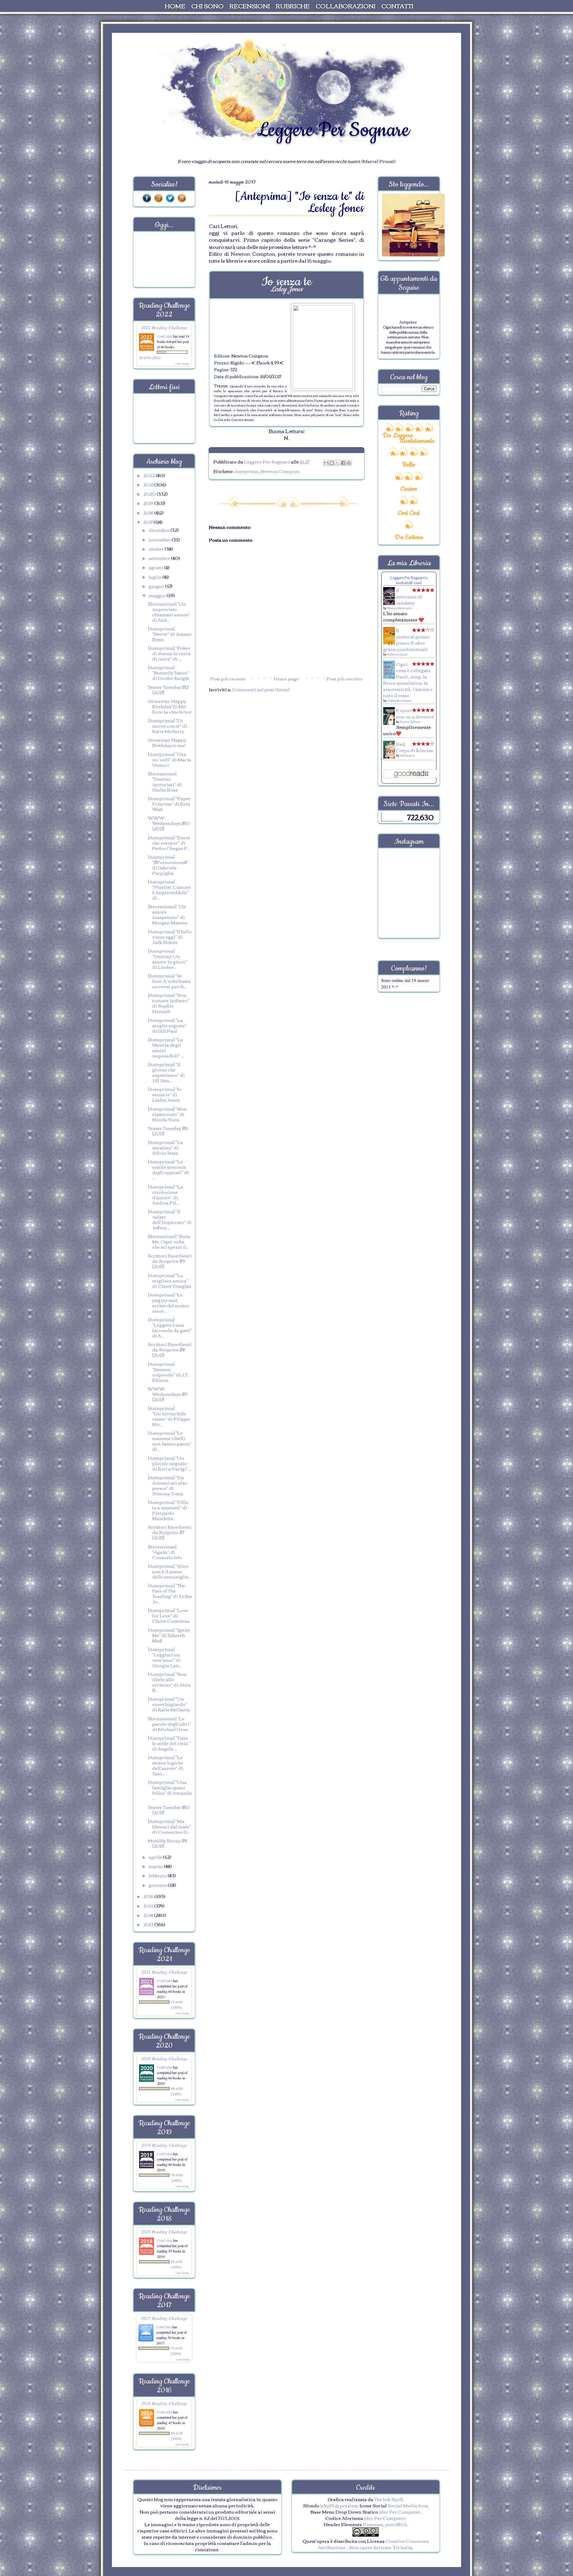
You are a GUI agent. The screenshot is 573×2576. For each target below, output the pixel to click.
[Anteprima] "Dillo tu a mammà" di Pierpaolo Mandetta (168, 1510)
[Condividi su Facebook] (343, 463)
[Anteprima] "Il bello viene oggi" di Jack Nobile (170, 937)
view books (182, 364)
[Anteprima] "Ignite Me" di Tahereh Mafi (169, 1635)
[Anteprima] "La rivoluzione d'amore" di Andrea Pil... (165, 1194)
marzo (156, 1866)
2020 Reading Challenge (164, 2058)
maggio (158, 595)
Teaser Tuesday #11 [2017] (168, 1131)
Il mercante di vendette (409, 596)
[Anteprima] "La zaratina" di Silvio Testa (165, 1147)
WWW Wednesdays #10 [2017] (169, 823)
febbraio (158, 1875)
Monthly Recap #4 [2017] (167, 1843)
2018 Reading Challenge (164, 2231)
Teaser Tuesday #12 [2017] (168, 689)
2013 (149, 1924)
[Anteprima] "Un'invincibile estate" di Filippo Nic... (169, 1416)
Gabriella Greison (399, 700)
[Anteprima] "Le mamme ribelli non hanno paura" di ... (170, 1441)
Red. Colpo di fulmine (415, 747)
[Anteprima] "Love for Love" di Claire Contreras (169, 1615)
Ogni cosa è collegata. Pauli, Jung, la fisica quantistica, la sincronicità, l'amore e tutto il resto (408, 679)
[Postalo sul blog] (332, 463)
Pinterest (373, 2524)
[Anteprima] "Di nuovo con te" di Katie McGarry (167, 726)
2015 (149, 1906)
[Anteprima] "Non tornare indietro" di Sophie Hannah (169, 1003)
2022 (150, 475)
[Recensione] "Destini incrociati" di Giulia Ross (165, 781)
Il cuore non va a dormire (415, 713)
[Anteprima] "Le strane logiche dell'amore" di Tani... (165, 1765)
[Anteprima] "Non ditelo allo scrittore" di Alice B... (169, 1682)
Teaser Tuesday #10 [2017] (169, 1810)
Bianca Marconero (400, 608)
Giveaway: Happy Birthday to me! (167, 742)
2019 (149, 503)
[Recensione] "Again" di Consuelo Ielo (165, 1552)
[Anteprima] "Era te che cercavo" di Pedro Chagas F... (169, 843)
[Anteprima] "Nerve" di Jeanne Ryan (170, 634)
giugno (157, 586)
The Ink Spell (389, 2499)
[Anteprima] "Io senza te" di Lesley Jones (165, 1094)
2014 (149, 1915)
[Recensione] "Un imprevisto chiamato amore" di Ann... (169, 612)
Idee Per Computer (400, 2512)
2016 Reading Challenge (164, 2403)
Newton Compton (280, 471)
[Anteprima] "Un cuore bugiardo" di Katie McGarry (169, 1704)
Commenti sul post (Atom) (261, 689)
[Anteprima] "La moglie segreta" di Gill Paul (167, 1025)
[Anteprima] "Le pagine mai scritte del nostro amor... (168, 1302)
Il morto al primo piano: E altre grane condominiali (406, 639)
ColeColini (165, 336)
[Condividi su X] (338, 463)
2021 (149, 484)
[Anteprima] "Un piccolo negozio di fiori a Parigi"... (169, 1463)
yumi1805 (396, 2524)
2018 (149, 512)
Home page (286, 678)
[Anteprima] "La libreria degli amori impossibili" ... (166, 1047)
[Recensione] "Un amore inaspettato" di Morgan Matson (168, 914)
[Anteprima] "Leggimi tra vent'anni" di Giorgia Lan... (165, 1657)
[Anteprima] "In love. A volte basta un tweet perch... (169, 981)
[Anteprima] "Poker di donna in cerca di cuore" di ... (169, 653)
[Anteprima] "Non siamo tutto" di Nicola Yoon (167, 1114)
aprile (156, 1857)
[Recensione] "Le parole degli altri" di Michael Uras (169, 1724)
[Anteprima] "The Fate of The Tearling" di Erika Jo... (170, 1593)
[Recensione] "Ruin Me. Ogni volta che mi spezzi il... (169, 1241)
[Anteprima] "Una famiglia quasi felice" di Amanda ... (170, 1790)
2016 (149, 1896)
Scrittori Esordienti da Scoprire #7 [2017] (170, 1532)
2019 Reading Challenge (164, 2145)
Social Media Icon (408, 2505)
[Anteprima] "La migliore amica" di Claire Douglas (170, 1280)
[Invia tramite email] (326, 463)
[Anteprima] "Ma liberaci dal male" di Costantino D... (169, 1826)
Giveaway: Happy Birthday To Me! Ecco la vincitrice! (170, 706)
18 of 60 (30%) (150, 358)
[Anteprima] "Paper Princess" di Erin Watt (169, 803)
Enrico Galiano (410, 722)
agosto (156, 567)
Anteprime (247, 471)
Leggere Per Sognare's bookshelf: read (409, 580)
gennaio (158, 1885)
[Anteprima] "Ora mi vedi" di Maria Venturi (170, 759)
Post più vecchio (345, 678)
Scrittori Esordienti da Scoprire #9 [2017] (170, 1261)
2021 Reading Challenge (164, 1972)
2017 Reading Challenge (164, 2318)
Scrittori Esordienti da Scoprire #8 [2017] (170, 1349)
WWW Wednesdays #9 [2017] (168, 1394)
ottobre (157, 549)
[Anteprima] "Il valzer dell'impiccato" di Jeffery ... (170, 1219)
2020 (150, 494)
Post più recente (228, 678)
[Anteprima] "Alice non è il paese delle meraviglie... (169, 1571)
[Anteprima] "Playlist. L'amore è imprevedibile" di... (169, 889)
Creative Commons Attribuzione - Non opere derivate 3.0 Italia (373, 2544)
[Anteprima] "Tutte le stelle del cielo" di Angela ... (169, 1743)
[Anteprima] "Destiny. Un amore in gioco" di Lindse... (167, 959)
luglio (155, 577)
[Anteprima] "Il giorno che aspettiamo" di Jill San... (166, 1072)
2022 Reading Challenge (164, 327)
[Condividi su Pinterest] (349, 463)
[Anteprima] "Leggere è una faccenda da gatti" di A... (170, 1327)
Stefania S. (408, 755)
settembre (160, 558)
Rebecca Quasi (397, 654)
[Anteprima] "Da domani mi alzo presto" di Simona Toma (167, 1485)
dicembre (160, 530)
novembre (160, 539)
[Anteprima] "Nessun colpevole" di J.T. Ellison (168, 1372)
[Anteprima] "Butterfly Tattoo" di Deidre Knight (168, 672)
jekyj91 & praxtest (339, 2505)
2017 (148, 522)
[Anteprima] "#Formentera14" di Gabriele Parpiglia (168, 865)
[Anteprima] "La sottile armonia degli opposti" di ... (168, 1169)
